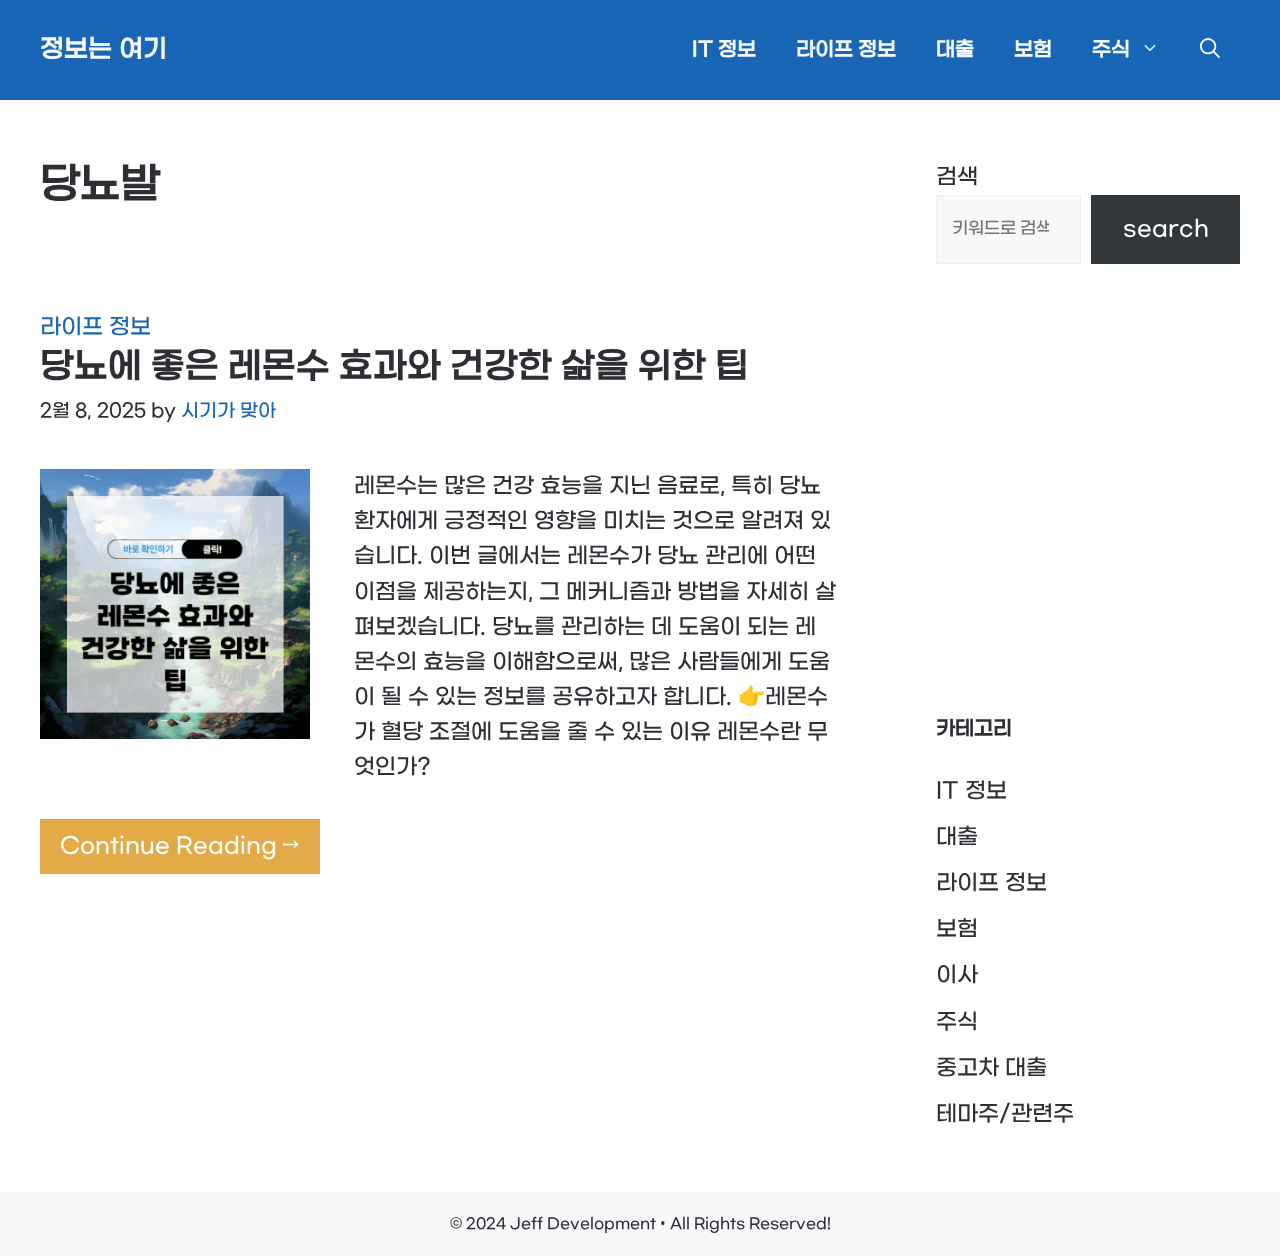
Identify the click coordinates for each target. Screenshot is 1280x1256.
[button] (1210, 50)
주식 (1111, 50)
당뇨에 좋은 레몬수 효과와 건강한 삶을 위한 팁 (394, 367)
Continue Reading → (180, 846)
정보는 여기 (103, 50)
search (1166, 229)
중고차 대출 (991, 1068)
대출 (955, 50)
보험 (1033, 50)
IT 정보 (724, 50)
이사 (957, 975)
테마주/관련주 (1005, 1114)
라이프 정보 (846, 50)
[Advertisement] (1088, 489)
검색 (957, 177)
